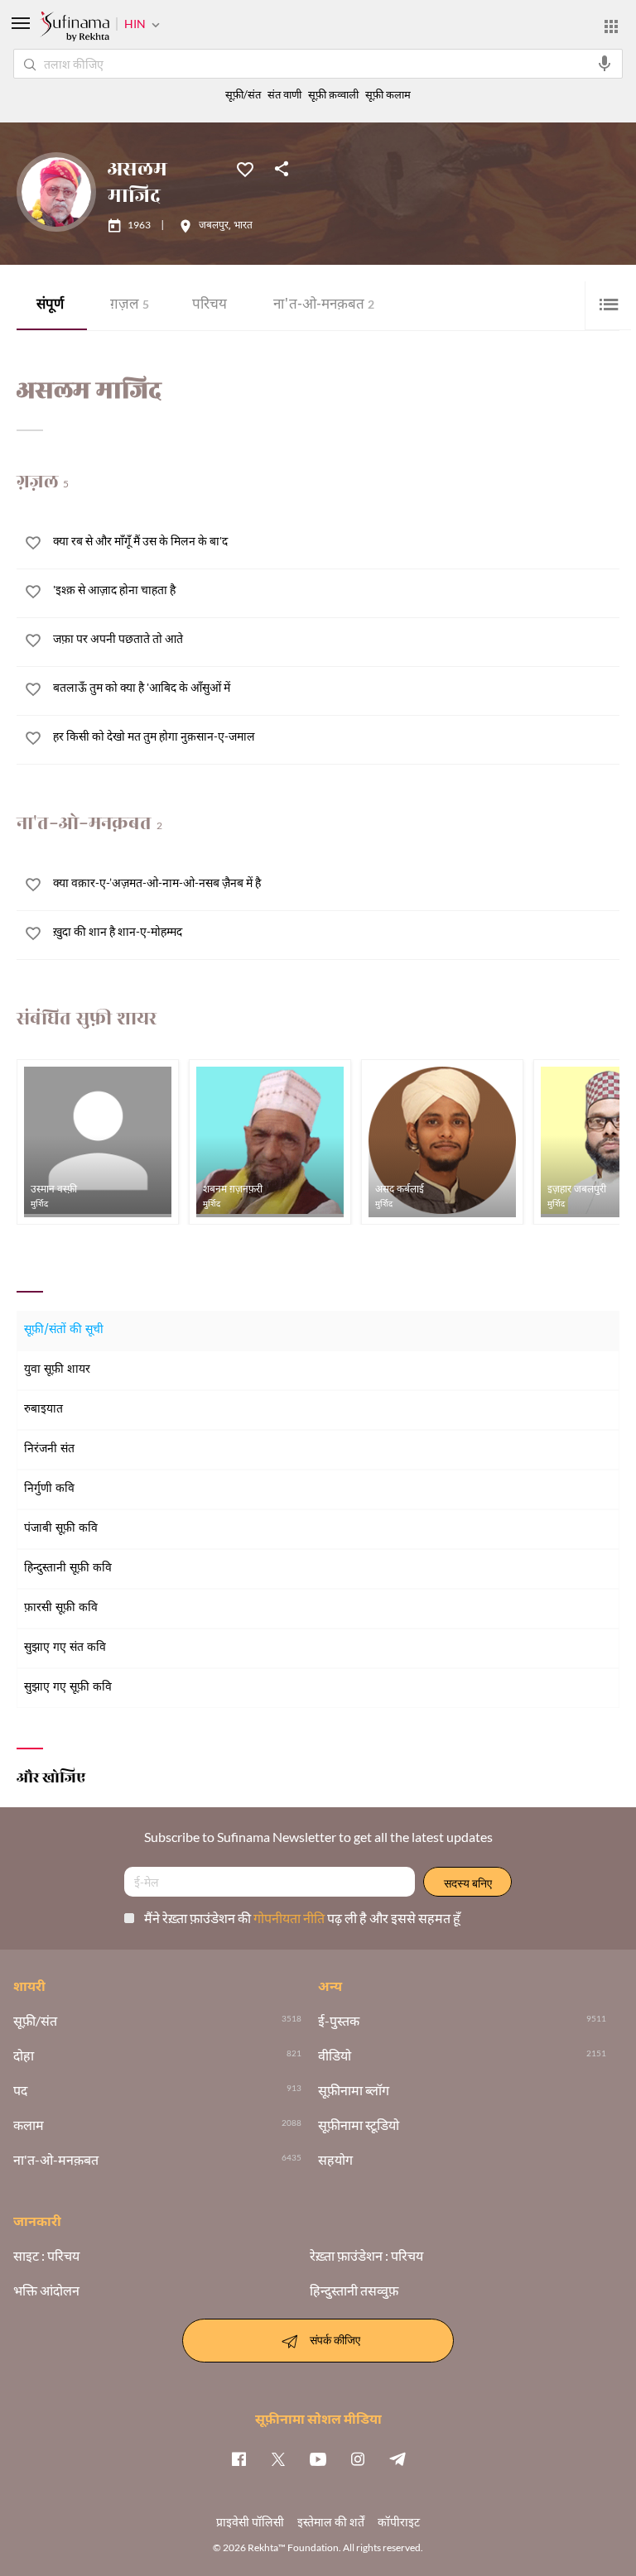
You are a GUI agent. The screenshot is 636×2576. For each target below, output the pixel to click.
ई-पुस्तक (339, 2021)
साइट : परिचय (46, 2256)
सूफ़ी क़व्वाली (333, 95)
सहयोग (335, 2160)
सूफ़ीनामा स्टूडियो (359, 2125)
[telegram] (397, 2458)
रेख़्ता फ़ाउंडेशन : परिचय (366, 2256)
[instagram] (358, 2458)
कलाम (29, 2125)
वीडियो (335, 2056)
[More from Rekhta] (611, 26)
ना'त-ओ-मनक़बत (324, 306)
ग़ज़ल (130, 306)
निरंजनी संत (49, 1449)
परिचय (210, 306)
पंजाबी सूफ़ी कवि (61, 1529)
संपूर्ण (50, 306)
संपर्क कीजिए (335, 2339)
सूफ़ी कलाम (388, 95)
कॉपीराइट (399, 2522)
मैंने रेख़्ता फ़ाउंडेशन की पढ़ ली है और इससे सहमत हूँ (302, 1918)
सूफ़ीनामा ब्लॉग (354, 2090)
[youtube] (318, 2458)
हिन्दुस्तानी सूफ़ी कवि (68, 1569)
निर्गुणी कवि (49, 1489)
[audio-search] (605, 64)
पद (20, 2090)
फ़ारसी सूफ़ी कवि (61, 1608)
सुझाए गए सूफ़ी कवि (68, 1688)
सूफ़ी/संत (243, 95)
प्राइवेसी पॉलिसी (250, 2522)
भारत (243, 226)
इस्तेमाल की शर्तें (331, 2522)
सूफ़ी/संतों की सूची (64, 1330)
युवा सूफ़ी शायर (57, 1370)
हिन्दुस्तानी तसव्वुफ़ (354, 2291)
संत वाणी (284, 95)
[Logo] (75, 28)
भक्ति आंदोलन (46, 2291)
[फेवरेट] (245, 168)
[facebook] (238, 2458)
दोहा (24, 2056)
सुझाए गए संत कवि (65, 1648)
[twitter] (278, 2458)
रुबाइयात (43, 1410)
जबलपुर (214, 226)
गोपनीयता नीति (290, 1918)
